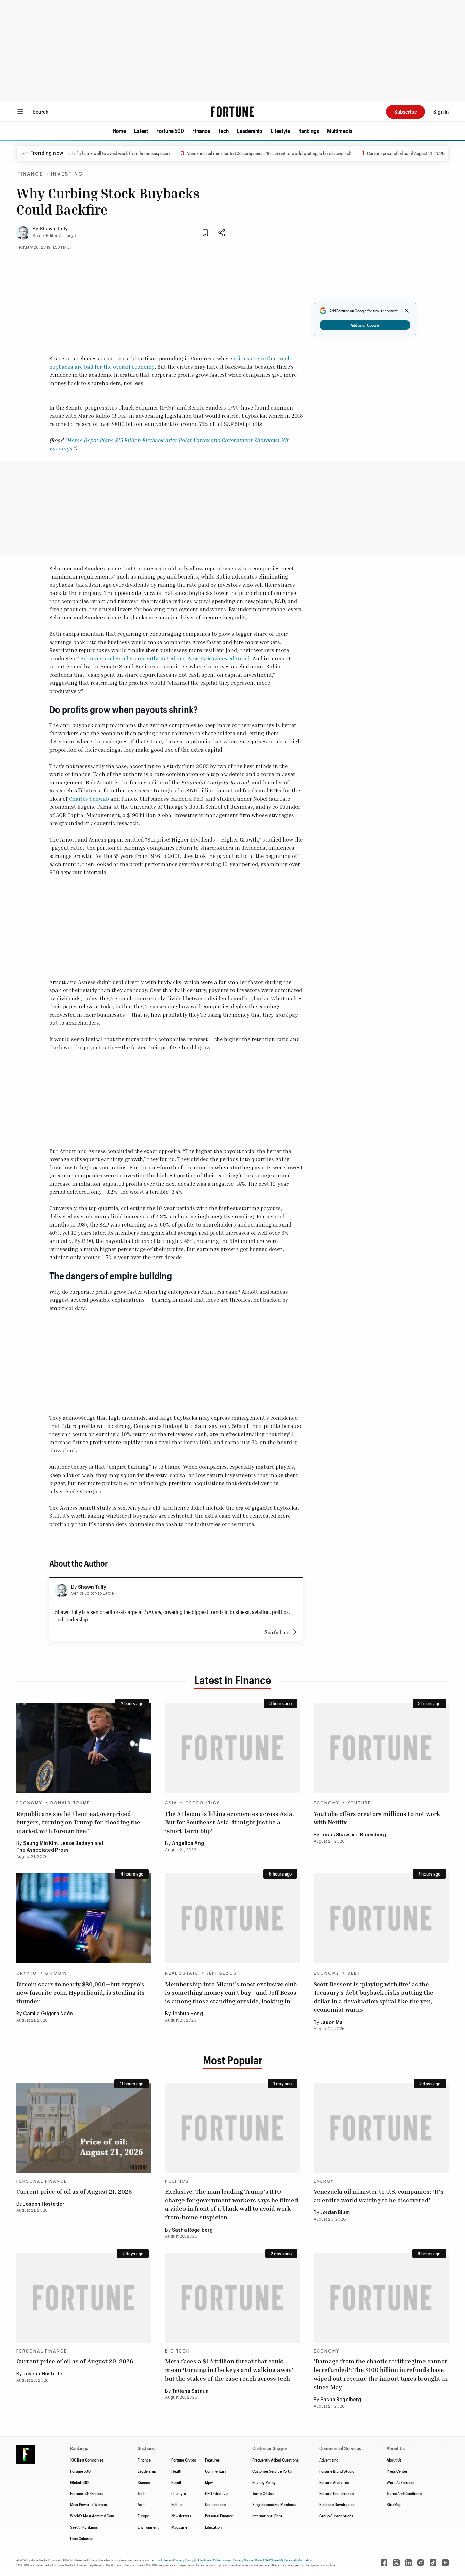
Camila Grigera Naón (48, 2014)
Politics (177, 2181)
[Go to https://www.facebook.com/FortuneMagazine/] (384, 2563)
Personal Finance (42, 2181)
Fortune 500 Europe (86, 2493)
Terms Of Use (263, 2493)
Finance (201, 131)
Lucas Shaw (335, 1835)
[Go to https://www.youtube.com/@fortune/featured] (445, 2563)
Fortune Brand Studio (337, 2471)
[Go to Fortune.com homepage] (233, 112)
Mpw (209, 2482)
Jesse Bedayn (77, 1844)
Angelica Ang (188, 1844)
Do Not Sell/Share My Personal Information (284, 2560)
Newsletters (181, 2516)
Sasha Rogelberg (192, 2230)
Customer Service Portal (272, 2471)
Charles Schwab (89, 799)
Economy (29, 1803)
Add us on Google (365, 325)
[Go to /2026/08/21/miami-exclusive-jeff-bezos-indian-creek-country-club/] (233, 1918)
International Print (267, 2516)
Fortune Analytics (334, 2482)
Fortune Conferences (337, 2493)
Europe (143, 2516)
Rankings (309, 131)
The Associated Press (43, 1850)
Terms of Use (159, 2560)
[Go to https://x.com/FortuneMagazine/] (396, 2563)
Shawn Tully (54, 229)
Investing (67, 174)
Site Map (394, 2504)
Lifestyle (280, 131)
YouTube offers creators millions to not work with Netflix (377, 1818)
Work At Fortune (400, 2482)
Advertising (329, 2460)
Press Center (397, 2471)
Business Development (338, 2504)
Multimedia (340, 131)
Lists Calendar (82, 2538)
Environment (148, 2527)
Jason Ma (332, 2023)
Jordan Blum (335, 2213)
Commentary (216, 2471)
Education (213, 2527)
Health (177, 2471)
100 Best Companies (87, 2460)
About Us (394, 2460)
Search (41, 112)
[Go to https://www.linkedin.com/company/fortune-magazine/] (408, 2563)
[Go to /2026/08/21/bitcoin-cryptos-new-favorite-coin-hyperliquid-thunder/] (84, 1918)
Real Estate (182, 1973)
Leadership (250, 131)
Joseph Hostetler (44, 2204)
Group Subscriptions (336, 2516)
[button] (119, 131)
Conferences (215, 2504)
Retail (176, 2482)
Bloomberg (373, 1835)
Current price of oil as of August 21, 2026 (384, 153)
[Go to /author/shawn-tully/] (62, 1590)
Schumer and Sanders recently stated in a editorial (165, 658)
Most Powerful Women (89, 2504)
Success (145, 2482)
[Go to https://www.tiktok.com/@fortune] (433, 2563)
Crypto (27, 1973)
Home (119, 131)
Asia (171, 1803)
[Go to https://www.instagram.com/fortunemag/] (421, 2563)
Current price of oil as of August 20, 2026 (75, 2361)
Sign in (441, 112)
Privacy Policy (264, 2482)
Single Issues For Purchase (274, 2504)
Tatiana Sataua (190, 2391)
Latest (141, 131)
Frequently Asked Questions (275, 2460)
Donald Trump (70, 1803)
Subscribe (406, 112)
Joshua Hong (187, 2014)
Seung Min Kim (40, 1844)
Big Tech (178, 2351)
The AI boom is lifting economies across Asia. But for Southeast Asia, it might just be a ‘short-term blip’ (230, 1822)
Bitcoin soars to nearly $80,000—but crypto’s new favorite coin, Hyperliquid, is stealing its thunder (81, 1992)
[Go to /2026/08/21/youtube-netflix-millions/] (381, 1748)
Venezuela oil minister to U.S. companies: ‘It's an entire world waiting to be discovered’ (248, 153)
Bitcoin (56, 1973)
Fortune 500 (170, 131)
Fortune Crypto (184, 2460)
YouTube (359, 1803)
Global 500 (79, 2482)
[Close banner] (407, 311)
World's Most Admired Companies (98, 2516)
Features (212, 2460)
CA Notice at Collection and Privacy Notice (224, 2560)
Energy (324, 2181)
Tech (223, 131)
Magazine (179, 2527)
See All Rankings (84, 2527)
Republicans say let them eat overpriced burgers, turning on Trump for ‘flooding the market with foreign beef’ (78, 1822)
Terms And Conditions (404, 2493)
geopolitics (203, 1803)
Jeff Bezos (222, 1973)
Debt (354, 1973)
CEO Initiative (216, 2493)
